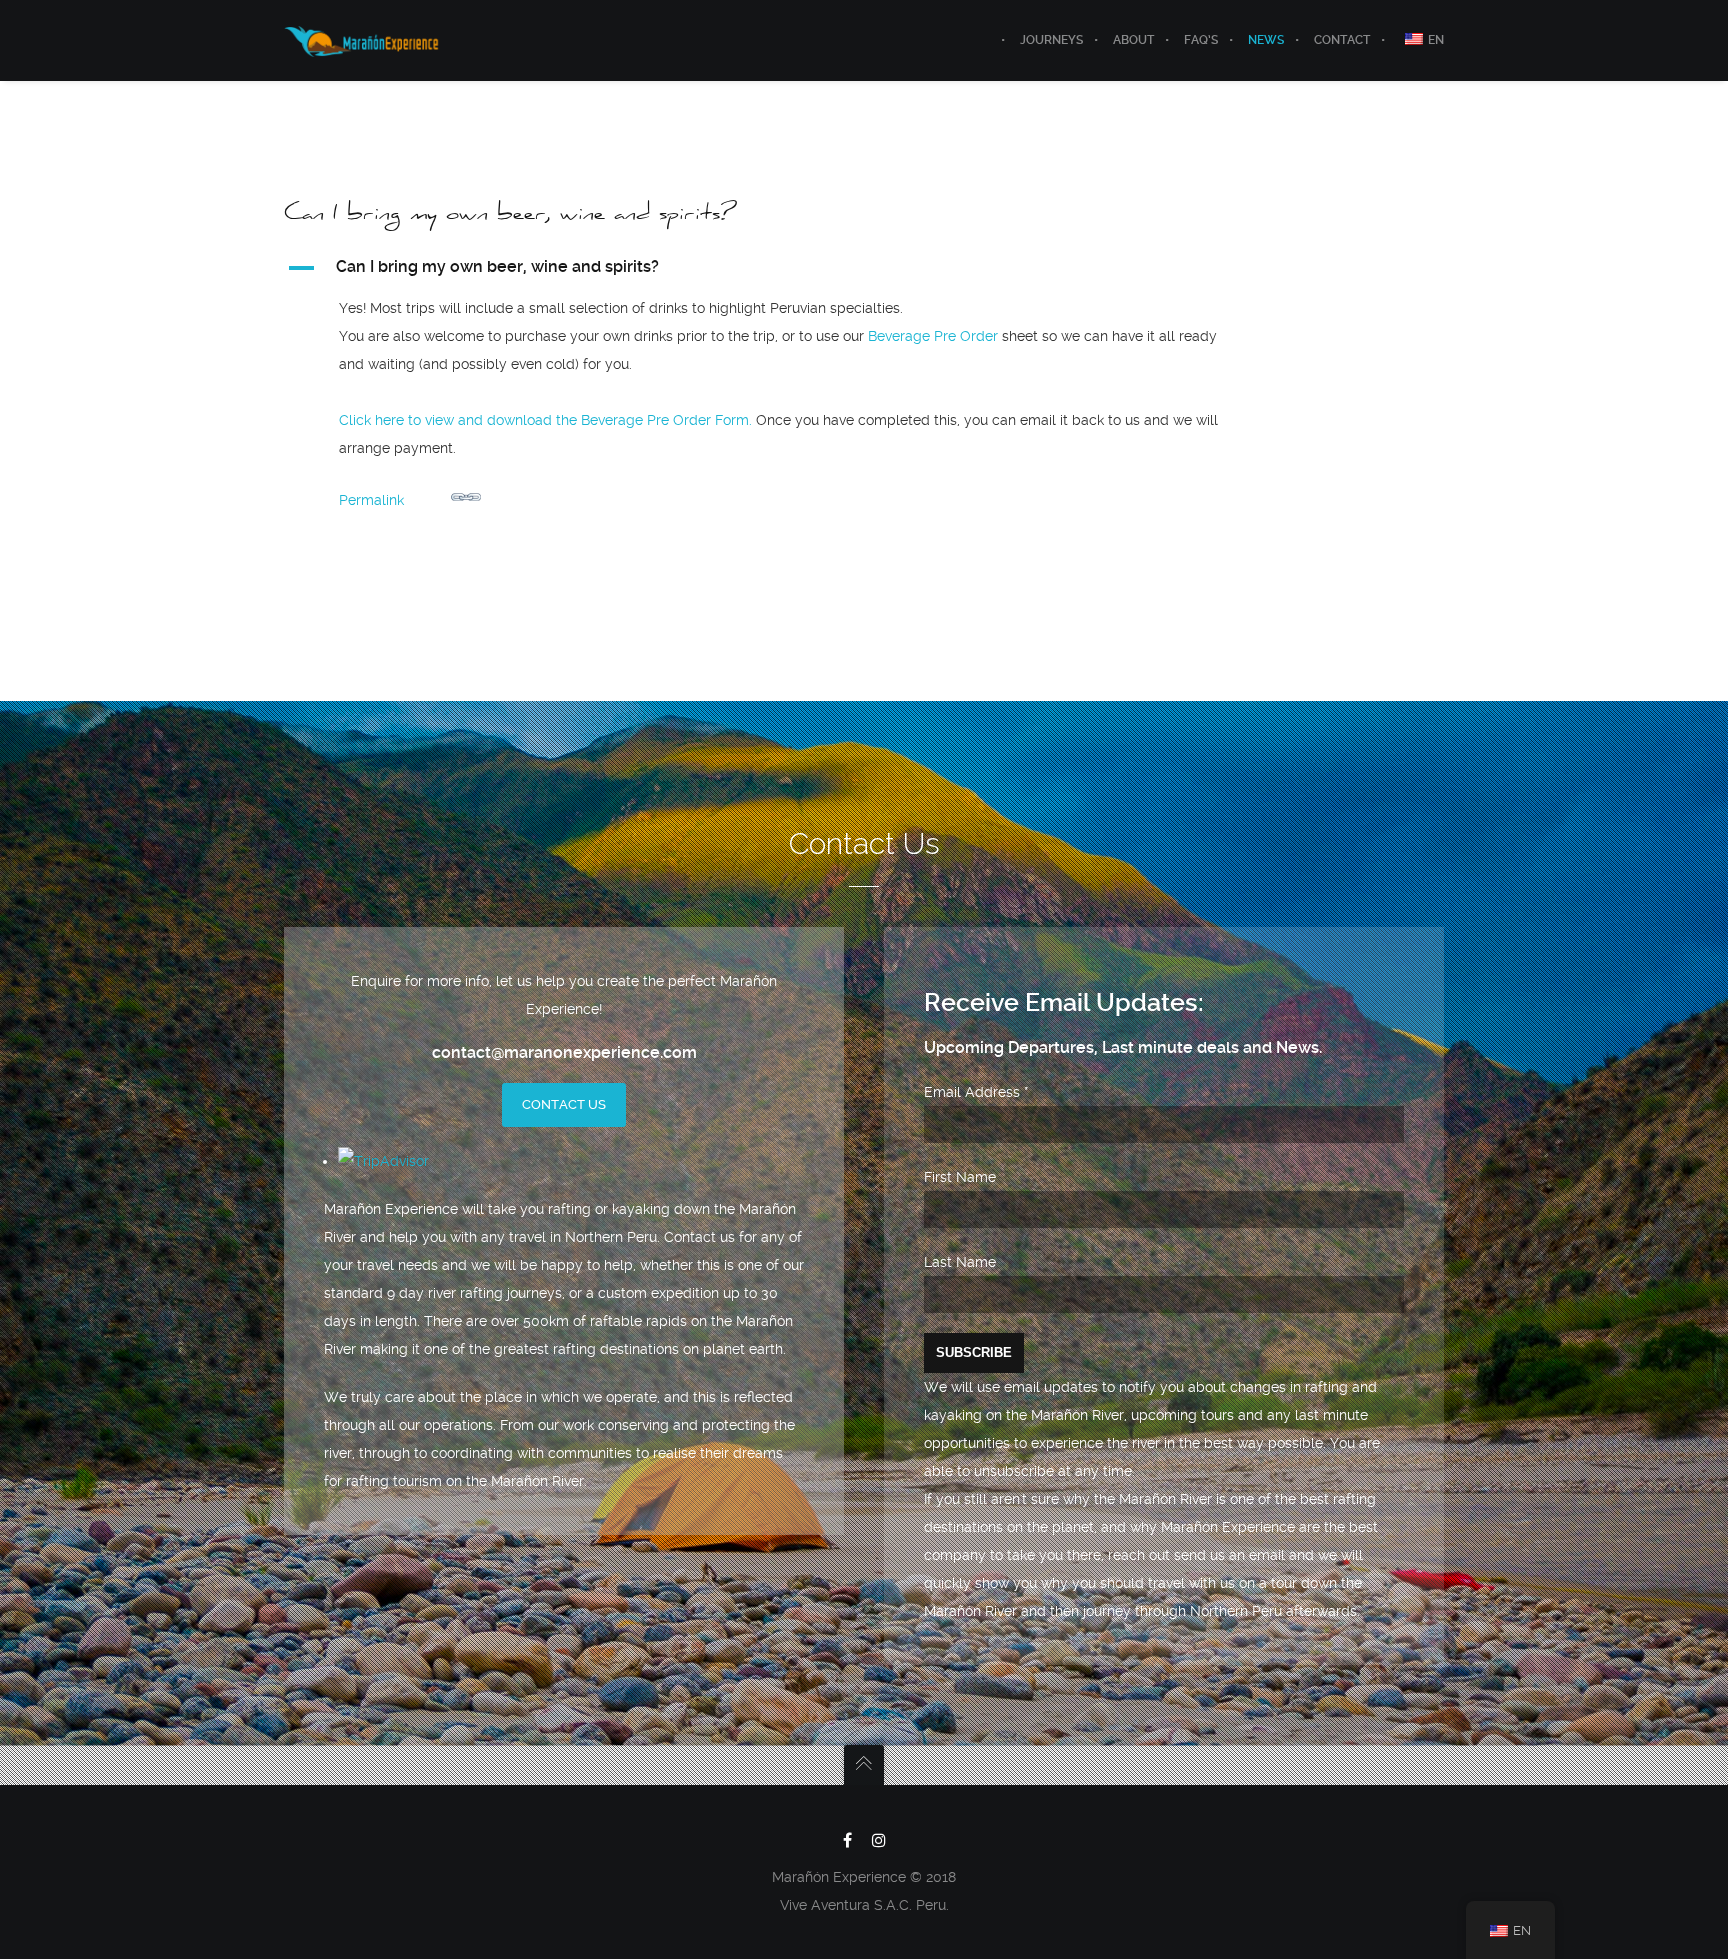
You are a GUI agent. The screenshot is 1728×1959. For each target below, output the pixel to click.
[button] (775, 268)
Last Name (960, 1262)
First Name (960, 1177)
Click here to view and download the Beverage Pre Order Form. (545, 420)
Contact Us (564, 1104)
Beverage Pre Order (933, 336)
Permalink (371, 500)
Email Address (976, 1092)
